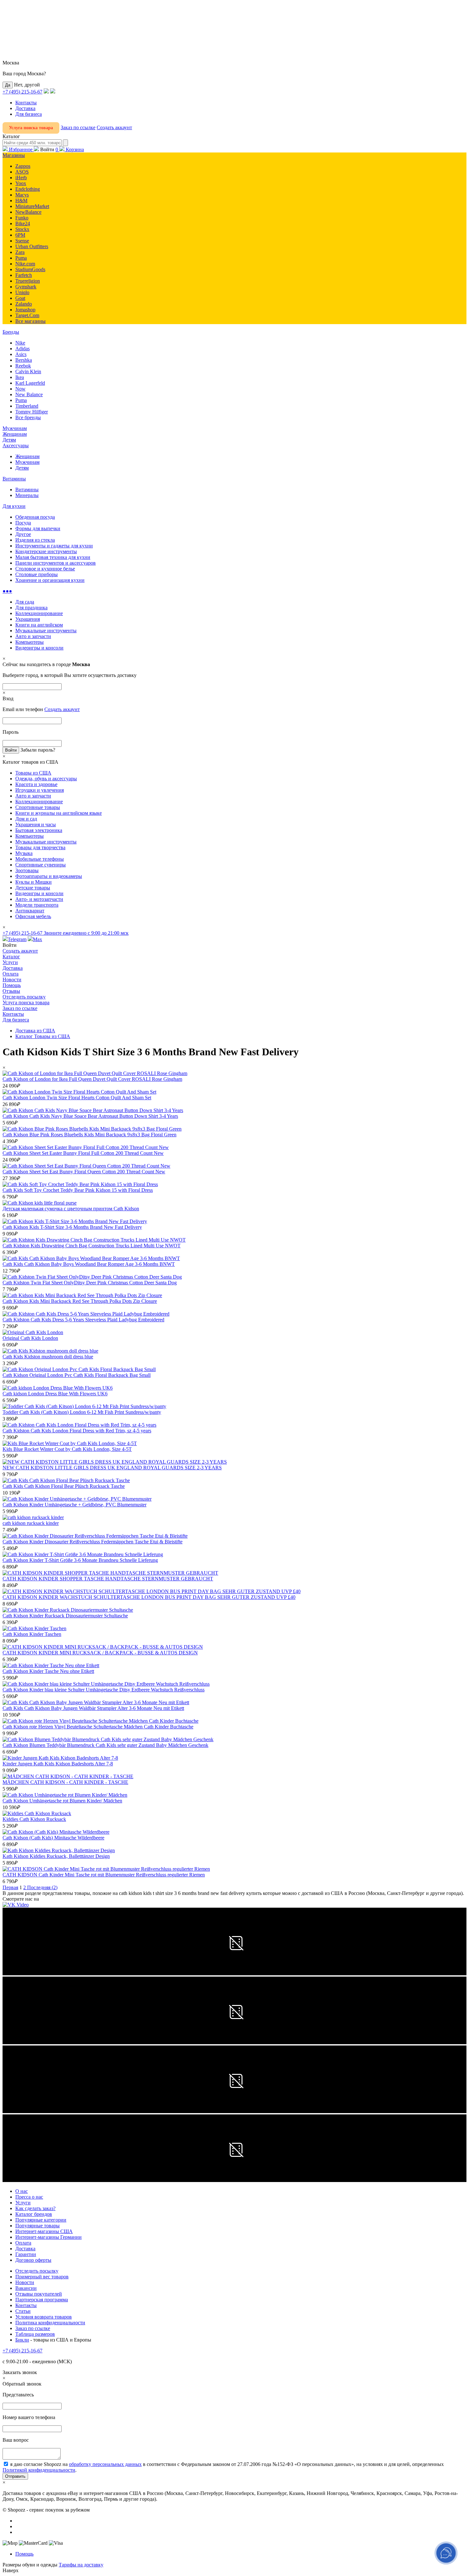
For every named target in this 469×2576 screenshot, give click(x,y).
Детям (9, 440)
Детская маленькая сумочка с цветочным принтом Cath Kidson (71, 1209)
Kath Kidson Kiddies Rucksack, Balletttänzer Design (56, 1856)
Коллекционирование (39, 613)
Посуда (23, 523)
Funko (22, 218)
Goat (20, 298)
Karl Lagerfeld (30, 383)
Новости (12, 980)
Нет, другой (27, 85)
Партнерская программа (42, 2300)
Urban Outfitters (32, 246)
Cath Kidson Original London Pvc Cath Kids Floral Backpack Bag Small (77, 1375)
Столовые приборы (37, 574)
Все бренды (28, 417)
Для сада (25, 602)
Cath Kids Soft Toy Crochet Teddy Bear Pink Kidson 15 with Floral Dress (78, 1190)
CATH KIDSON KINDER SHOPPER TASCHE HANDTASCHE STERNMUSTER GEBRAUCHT (108, 1579)
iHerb (21, 178)
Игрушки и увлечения (40, 790)
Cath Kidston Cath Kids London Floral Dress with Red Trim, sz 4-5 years (77, 1431)
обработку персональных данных (105, 2464)
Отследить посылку (24, 997)
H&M (21, 200)
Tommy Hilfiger (32, 412)
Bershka (24, 360)
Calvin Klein (28, 371)
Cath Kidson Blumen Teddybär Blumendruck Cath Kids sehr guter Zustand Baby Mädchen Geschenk (105, 1745)
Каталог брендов (34, 2214)
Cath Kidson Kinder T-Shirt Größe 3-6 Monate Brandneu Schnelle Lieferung (80, 1560)
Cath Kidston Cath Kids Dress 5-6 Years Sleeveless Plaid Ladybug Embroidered (83, 1320)
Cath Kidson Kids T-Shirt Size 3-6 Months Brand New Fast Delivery (72, 1227)
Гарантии (26, 2254)
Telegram (17, 939)
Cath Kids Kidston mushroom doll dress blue (48, 1357)
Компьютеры (30, 642)
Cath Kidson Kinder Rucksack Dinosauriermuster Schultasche (65, 1616)
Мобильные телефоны (40, 859)
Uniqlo (22, 292)
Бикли (22, 2340)
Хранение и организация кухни (50, 580)
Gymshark (26, 287)
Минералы (27, 495)
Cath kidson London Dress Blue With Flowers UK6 (55, 1394)
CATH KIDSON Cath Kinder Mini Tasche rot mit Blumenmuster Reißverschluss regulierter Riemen (104, 1875)
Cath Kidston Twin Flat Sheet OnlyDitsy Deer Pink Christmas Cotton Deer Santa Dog (90, 1283)
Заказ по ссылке (78, 127)
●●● (7, 591)
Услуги (10, 962)
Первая (10, 1887)
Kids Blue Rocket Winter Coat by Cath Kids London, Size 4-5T (67, 1449)
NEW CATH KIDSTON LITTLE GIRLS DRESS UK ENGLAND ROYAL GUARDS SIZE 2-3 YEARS (112, 1468)
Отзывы (11, 991)
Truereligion (28, 281)
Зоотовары (27, 870)
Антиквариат (30, 911)
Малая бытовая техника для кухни (53, 557)
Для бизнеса (29, 114)
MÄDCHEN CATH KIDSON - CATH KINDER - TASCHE (65, 1782)
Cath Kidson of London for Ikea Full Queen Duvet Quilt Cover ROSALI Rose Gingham (92, 1079)
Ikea (20, 377)
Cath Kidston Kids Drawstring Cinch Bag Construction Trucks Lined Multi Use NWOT (92, 1246)
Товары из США (33, 773)
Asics (21, 354)
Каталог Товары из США (43, 1036)
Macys (22, 195)
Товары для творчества (40, 847)
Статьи (23, 2311)
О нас (22, 2191)
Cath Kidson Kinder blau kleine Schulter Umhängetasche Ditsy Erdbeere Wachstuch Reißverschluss (104, 1690)
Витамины (14, 479)
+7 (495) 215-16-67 (22, 92)
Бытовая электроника (39, 830)
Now (20, 389)
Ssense (22, 241)
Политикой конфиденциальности (39, 2470)
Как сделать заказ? (35, 2208)
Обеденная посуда (35, 517)
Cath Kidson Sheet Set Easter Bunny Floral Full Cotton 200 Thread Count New (83, 1153)
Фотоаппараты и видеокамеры (49, 876)
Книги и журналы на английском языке (59, 813)
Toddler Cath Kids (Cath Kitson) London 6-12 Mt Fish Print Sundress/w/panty (82, 1412)
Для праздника (31, 608)
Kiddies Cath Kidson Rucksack (34, 1819)
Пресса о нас (29, 2197)
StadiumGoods (30, 269)
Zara (20, 252)
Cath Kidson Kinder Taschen (32, 1634)
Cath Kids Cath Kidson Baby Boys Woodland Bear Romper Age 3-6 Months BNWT (89, 1264)
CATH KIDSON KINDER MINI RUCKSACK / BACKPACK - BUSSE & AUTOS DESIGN (100, 1653)
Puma (21, 258)
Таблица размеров (35, 2334)
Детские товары (33, 888)
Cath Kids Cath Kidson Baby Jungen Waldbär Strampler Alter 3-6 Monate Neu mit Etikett (93, 1708)
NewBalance (28, 212)
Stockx (22, 229)
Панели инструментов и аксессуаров (56, 563)
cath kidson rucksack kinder (31, 1523)
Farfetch (24, 275)
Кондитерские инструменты (46, 551)
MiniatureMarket (32, 206)
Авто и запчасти (33, 636)
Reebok (23, 366)
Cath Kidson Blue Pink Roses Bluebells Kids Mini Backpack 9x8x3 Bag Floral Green (89, 1135)
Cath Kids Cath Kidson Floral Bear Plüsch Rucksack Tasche (64, 1486)
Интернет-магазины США (44, 2231)
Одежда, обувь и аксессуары (46, 779)
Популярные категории (41, 2220)
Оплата (11, 974)
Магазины (14, 155)
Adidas (22, 349)
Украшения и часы (36, 824)
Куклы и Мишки (33, 882)
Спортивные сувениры (41, 865)
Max (37, 939)
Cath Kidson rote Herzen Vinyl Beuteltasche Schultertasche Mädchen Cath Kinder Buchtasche (98, 1727)
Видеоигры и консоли (39, 648)
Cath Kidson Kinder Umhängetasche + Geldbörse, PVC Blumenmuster (74, 1505)
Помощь (12, 985)
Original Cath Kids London (30, 1338)
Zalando (24, 304)
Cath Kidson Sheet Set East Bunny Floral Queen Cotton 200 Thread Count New (84, 1172)
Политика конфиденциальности (50, 2323)
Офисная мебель (33, 916)
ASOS (22, 172)
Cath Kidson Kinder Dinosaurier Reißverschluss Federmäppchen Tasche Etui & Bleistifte (93, 1542)
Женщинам (15, 434)
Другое (23, 534)
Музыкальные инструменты (46, 631)
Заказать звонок (20, 2372)
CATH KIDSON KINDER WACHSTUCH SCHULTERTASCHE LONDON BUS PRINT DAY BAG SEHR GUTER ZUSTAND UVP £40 (149, 1597)
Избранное (21, 149)
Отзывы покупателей (39, 2294)
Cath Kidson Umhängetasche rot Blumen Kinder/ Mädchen (62, 1801)
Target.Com (27, 315)
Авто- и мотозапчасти (39, 899)
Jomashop (25, 310)
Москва (11, 63)
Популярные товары (37, 2226)
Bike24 (23, 223)
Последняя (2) (42, 1887)
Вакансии (26, 2288)
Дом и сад (26, 819)
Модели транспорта (37, 905)
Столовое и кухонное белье (45, 569)
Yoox (21, 183)
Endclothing (28, 189)
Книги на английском (39, 625)
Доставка (25, 108)
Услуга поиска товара (31, 128)
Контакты (26, 103)
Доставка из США (35, 1031)
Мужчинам (15, 428)
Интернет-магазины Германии (48, 2237)
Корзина (70, 149)
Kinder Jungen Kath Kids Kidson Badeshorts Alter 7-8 (58, 1764)
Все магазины (30, 321)
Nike (20, 343)
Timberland (27, 406)
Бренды (11, 332)
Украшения (28, 619)
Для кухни (14, 506)
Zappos (23, 166)
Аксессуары (16, 445)
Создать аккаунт (114, 127)
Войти (47, 149)
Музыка (24, 853)
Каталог (11, 957)
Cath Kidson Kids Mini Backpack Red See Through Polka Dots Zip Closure (80, 1301)
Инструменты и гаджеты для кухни (54, 546)
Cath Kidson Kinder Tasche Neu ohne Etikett (48, 1671)
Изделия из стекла (35, 540)
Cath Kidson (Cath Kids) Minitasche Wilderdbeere (53, 1838)
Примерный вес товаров (42, 2277)
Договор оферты (33, 2260)
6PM (20, 235)
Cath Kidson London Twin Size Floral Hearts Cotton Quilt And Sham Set (77, 1098)
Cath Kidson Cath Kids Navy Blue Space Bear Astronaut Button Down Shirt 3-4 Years (90, 1116)
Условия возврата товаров (44, 2317)
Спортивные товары (38, 807)
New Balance (29, 394)
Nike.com (25, 264)
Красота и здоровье (36, 784)
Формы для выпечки (38, 528)
